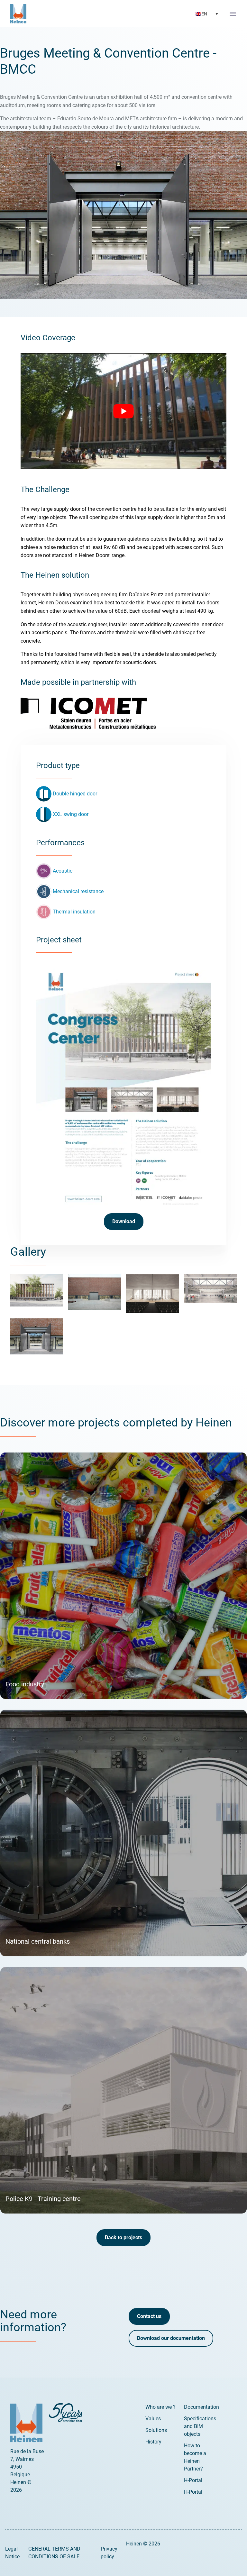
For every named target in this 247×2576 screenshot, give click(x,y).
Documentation (201, 2407)
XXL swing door (71, 814)
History (153, 2442)
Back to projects (123, 2237)
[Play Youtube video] (123, 411)
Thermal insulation (74, 912)
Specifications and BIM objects (200, 2426)
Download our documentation (171, 2338)
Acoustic (63, 871)
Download (124, 1221)
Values (153, 2419)
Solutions (156, 2430)
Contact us (149, 2316)
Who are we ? (160, 2407)
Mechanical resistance (78, 891)
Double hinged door (75, 794)
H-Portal (193, 2480)
